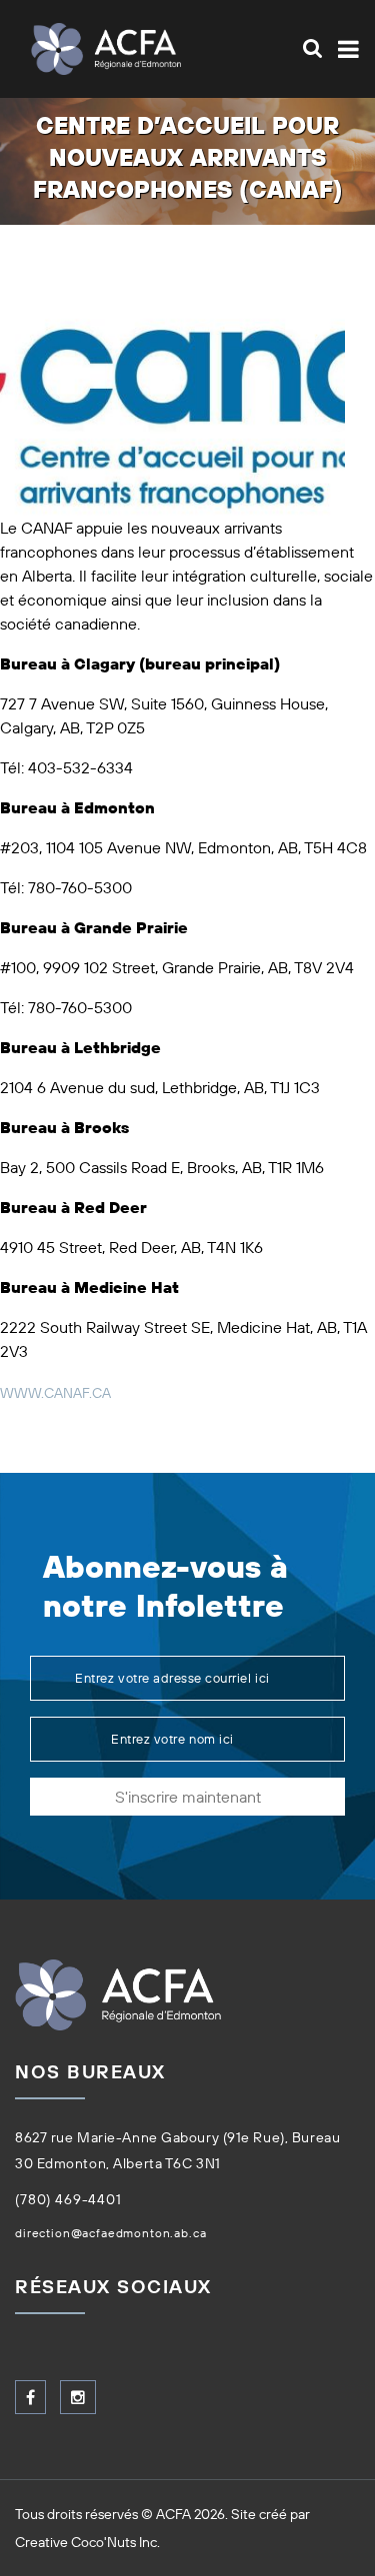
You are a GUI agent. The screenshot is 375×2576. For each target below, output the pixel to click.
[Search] (312, 48)
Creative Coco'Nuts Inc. (87, 2542)
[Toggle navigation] (344, 49)
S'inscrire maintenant (188, 1797)
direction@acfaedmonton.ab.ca (111, 2233)
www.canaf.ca (55, 1393)
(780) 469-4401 (68, 2199)
